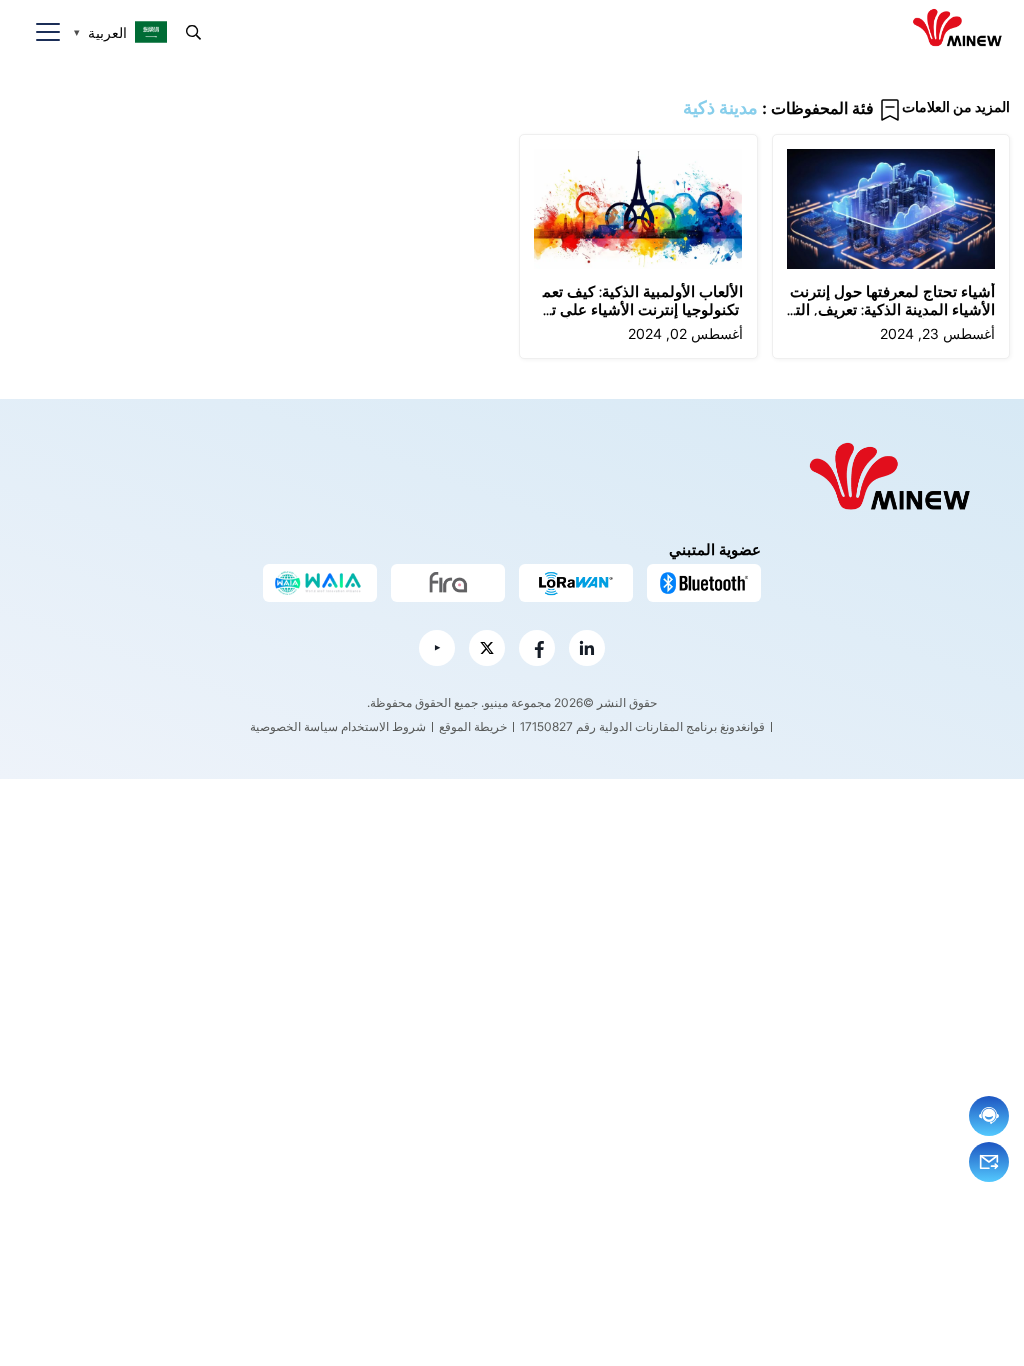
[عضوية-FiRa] (448, 583)
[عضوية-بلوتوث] (704, 583)
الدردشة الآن (989, 1116)
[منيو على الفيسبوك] (537, 648)
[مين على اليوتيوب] (437, 648)
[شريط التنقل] (40, 32)
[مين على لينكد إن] (587, 648)
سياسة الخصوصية (294, 726)
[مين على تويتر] (487, 648)
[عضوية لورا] (576, 583)
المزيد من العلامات (956, 106)
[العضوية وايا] (320, 583)
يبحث (193, 32)
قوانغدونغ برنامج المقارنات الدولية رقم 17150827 (642, 726)
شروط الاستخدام (383, 726)
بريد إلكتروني (989, 1162)
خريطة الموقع (473, 726)
